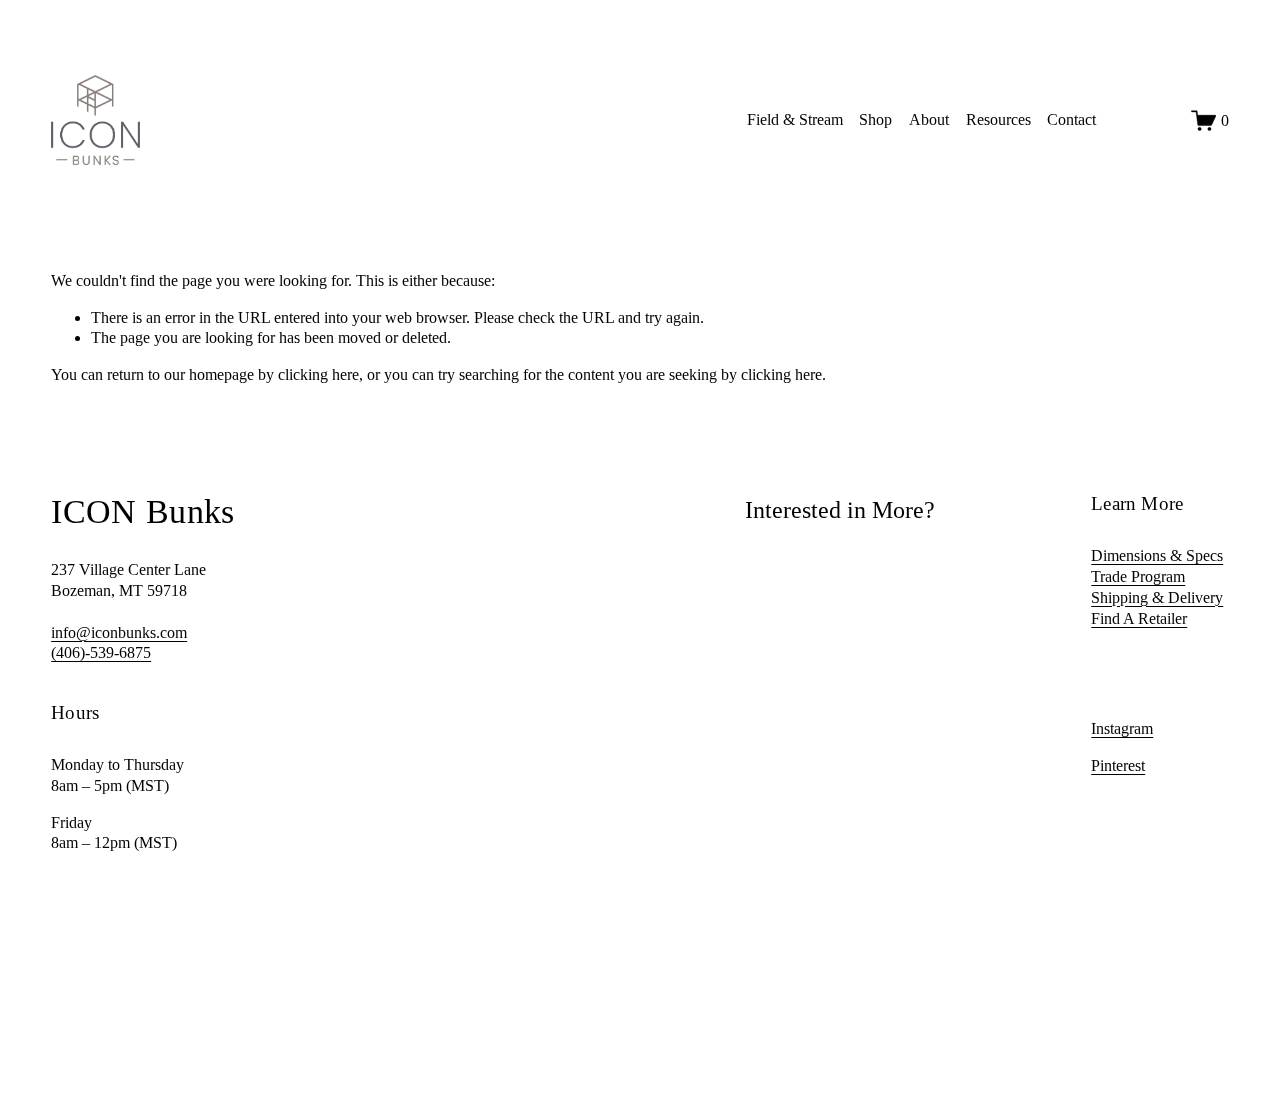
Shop (875, 119)
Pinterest (1118, 765)
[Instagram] (1125, 120)
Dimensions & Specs (1157, 555)
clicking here (318, 374)
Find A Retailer (1139, 618)
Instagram (1122, 728)
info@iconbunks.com (119, 632)
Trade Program (1138, 576)
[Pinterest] (1162, 120)
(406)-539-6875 (101, 652)
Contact (1071, 119)
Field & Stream (795, 119)
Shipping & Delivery (1157, 597)
